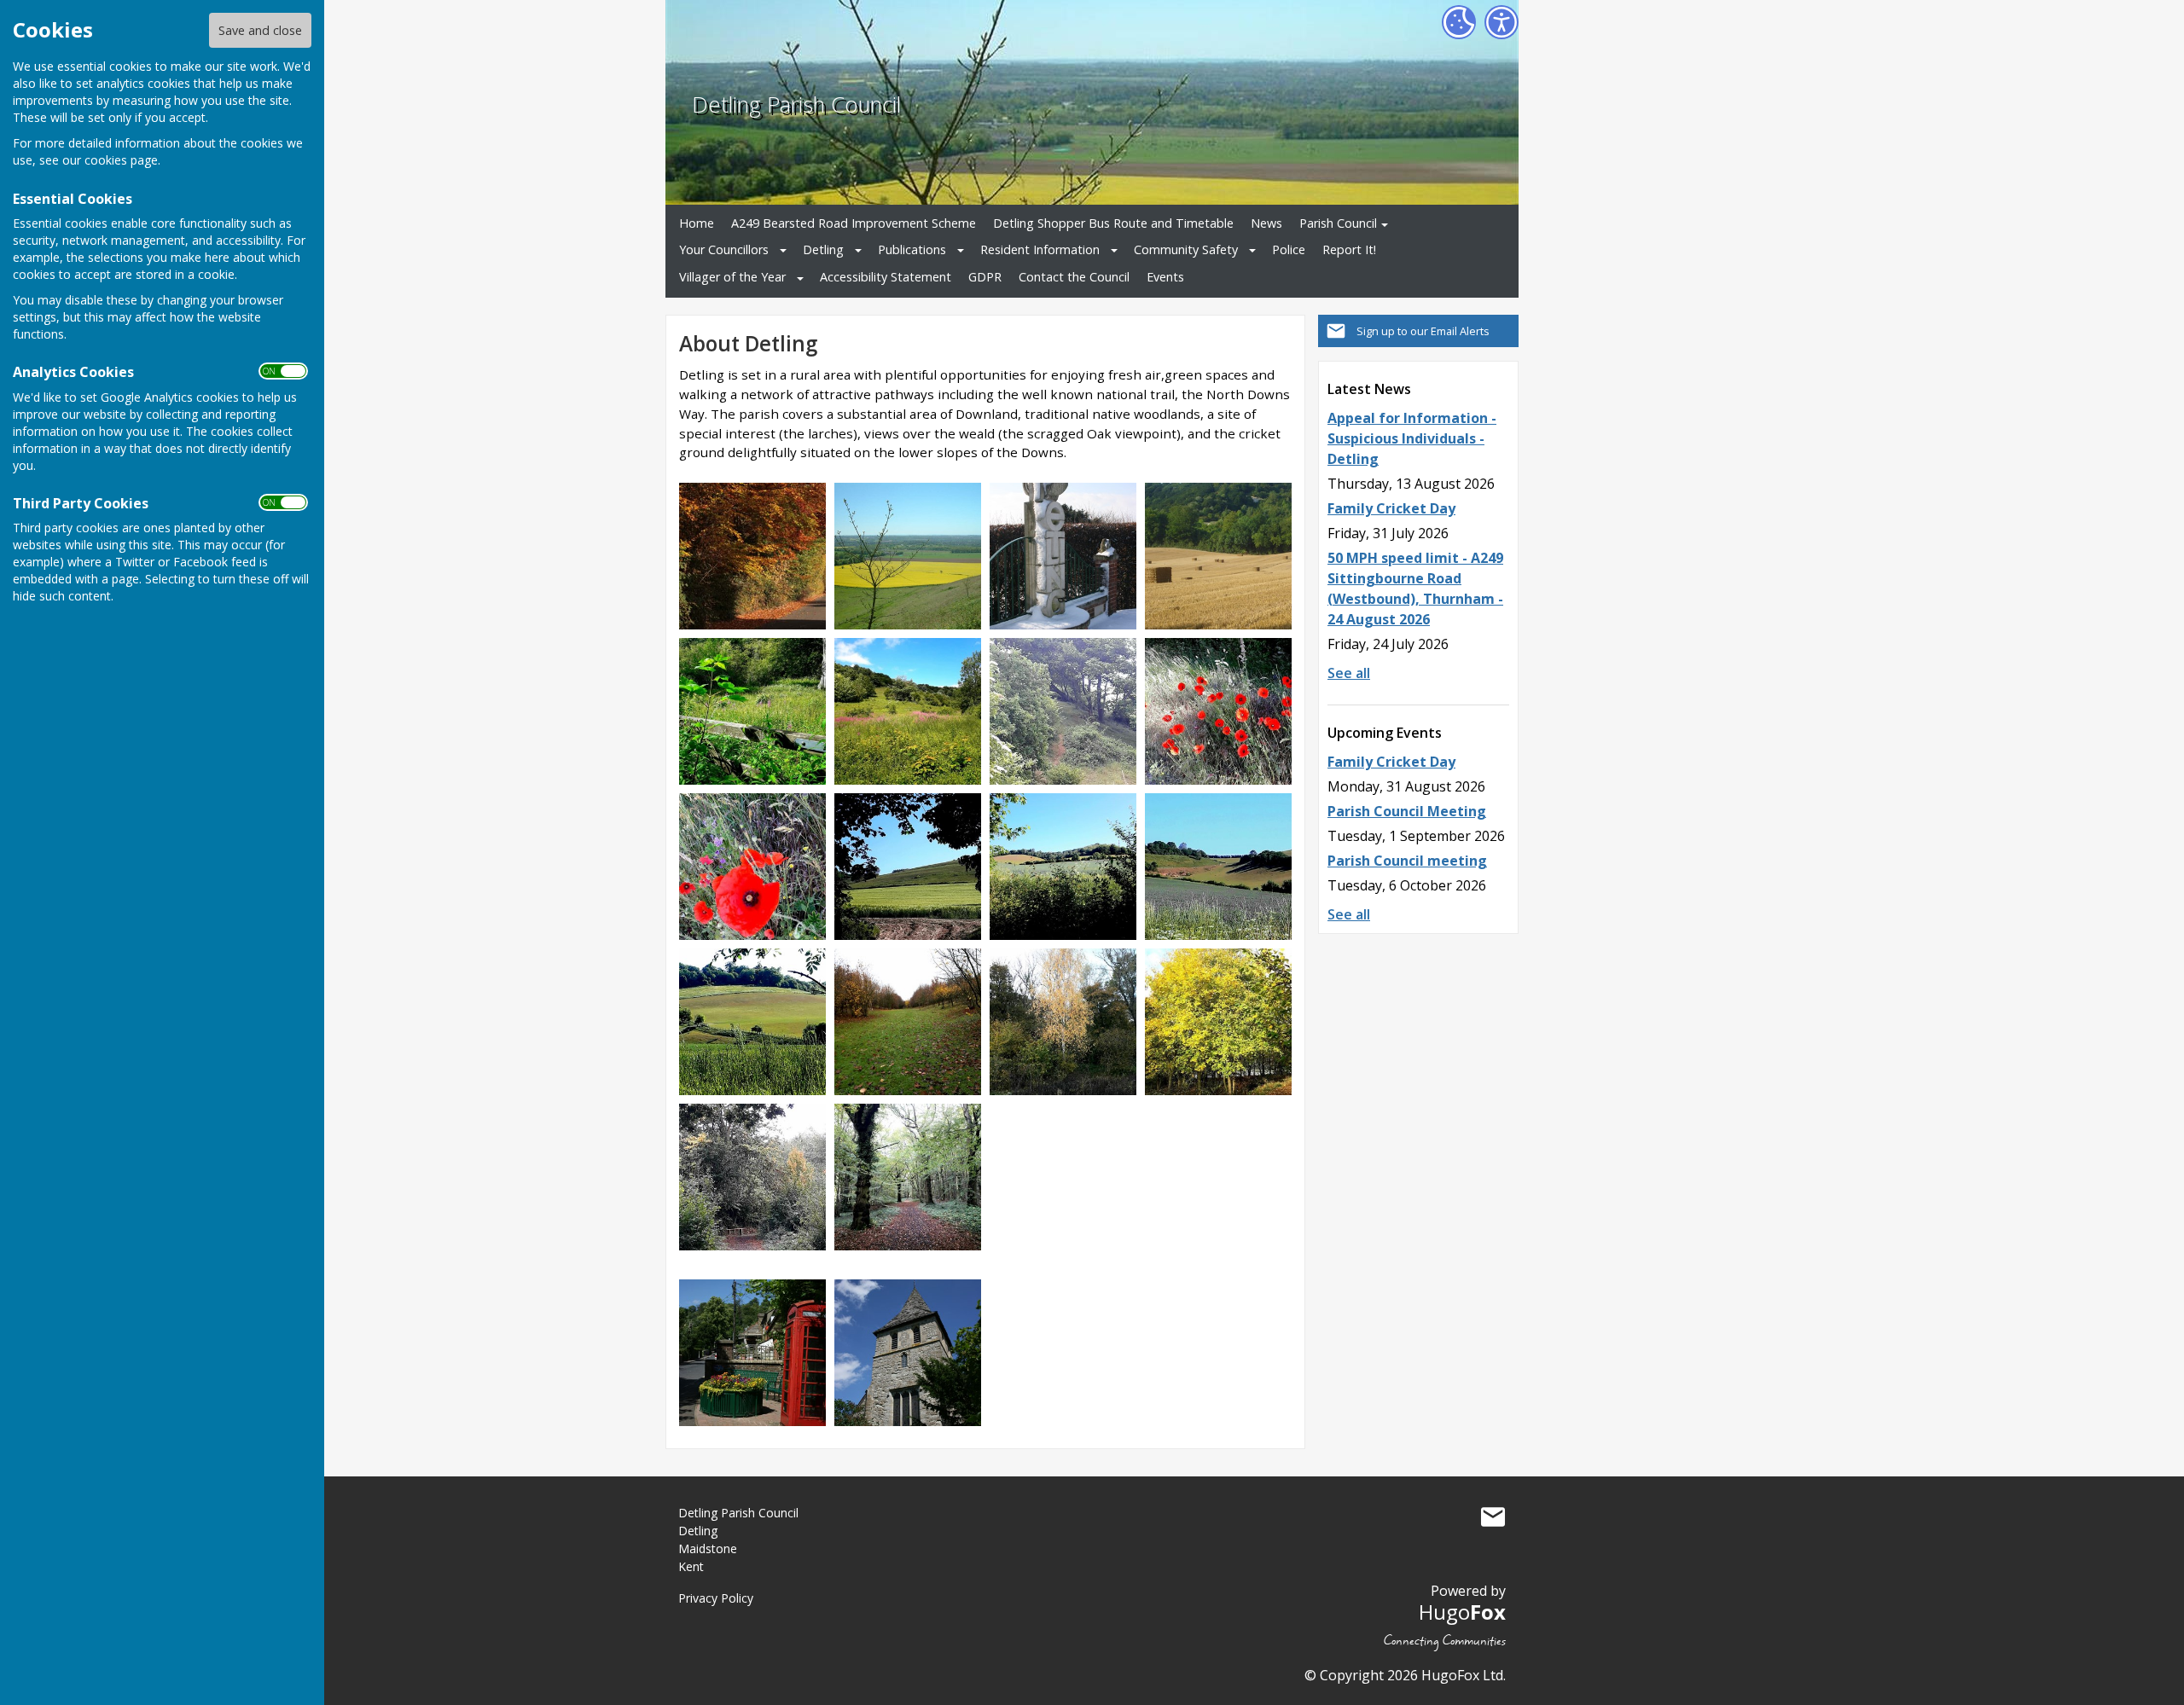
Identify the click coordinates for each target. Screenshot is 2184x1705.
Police (1289, 249)
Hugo (1462, 1612)
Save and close (260, 30)
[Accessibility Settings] (1501, 22)
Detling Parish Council (796, 104)
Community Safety (1186, 249)
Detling (823, 249)
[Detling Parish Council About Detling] (752, 555)
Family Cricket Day (1391, 508)
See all (1349, 673)
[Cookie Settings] (1459, 22)
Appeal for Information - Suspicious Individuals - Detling (1412, 438)
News (1266, 223)
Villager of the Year (732, 277)
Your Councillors (724, 249)
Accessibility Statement (886, 277)
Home (697, 223)
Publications (912, 249)
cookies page (121, 160)
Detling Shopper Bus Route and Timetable (1113, 223)
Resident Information (1040, 249)
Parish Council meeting (1407, 861)
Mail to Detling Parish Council (1493, 1517)
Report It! (1349, 249)
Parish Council (1338, 223)
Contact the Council (1074, 277)
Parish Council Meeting (1407, 811)
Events (1165, 277)
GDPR (985, 277)
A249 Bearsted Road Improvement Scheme (854, 223)
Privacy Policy (716, 1598)
